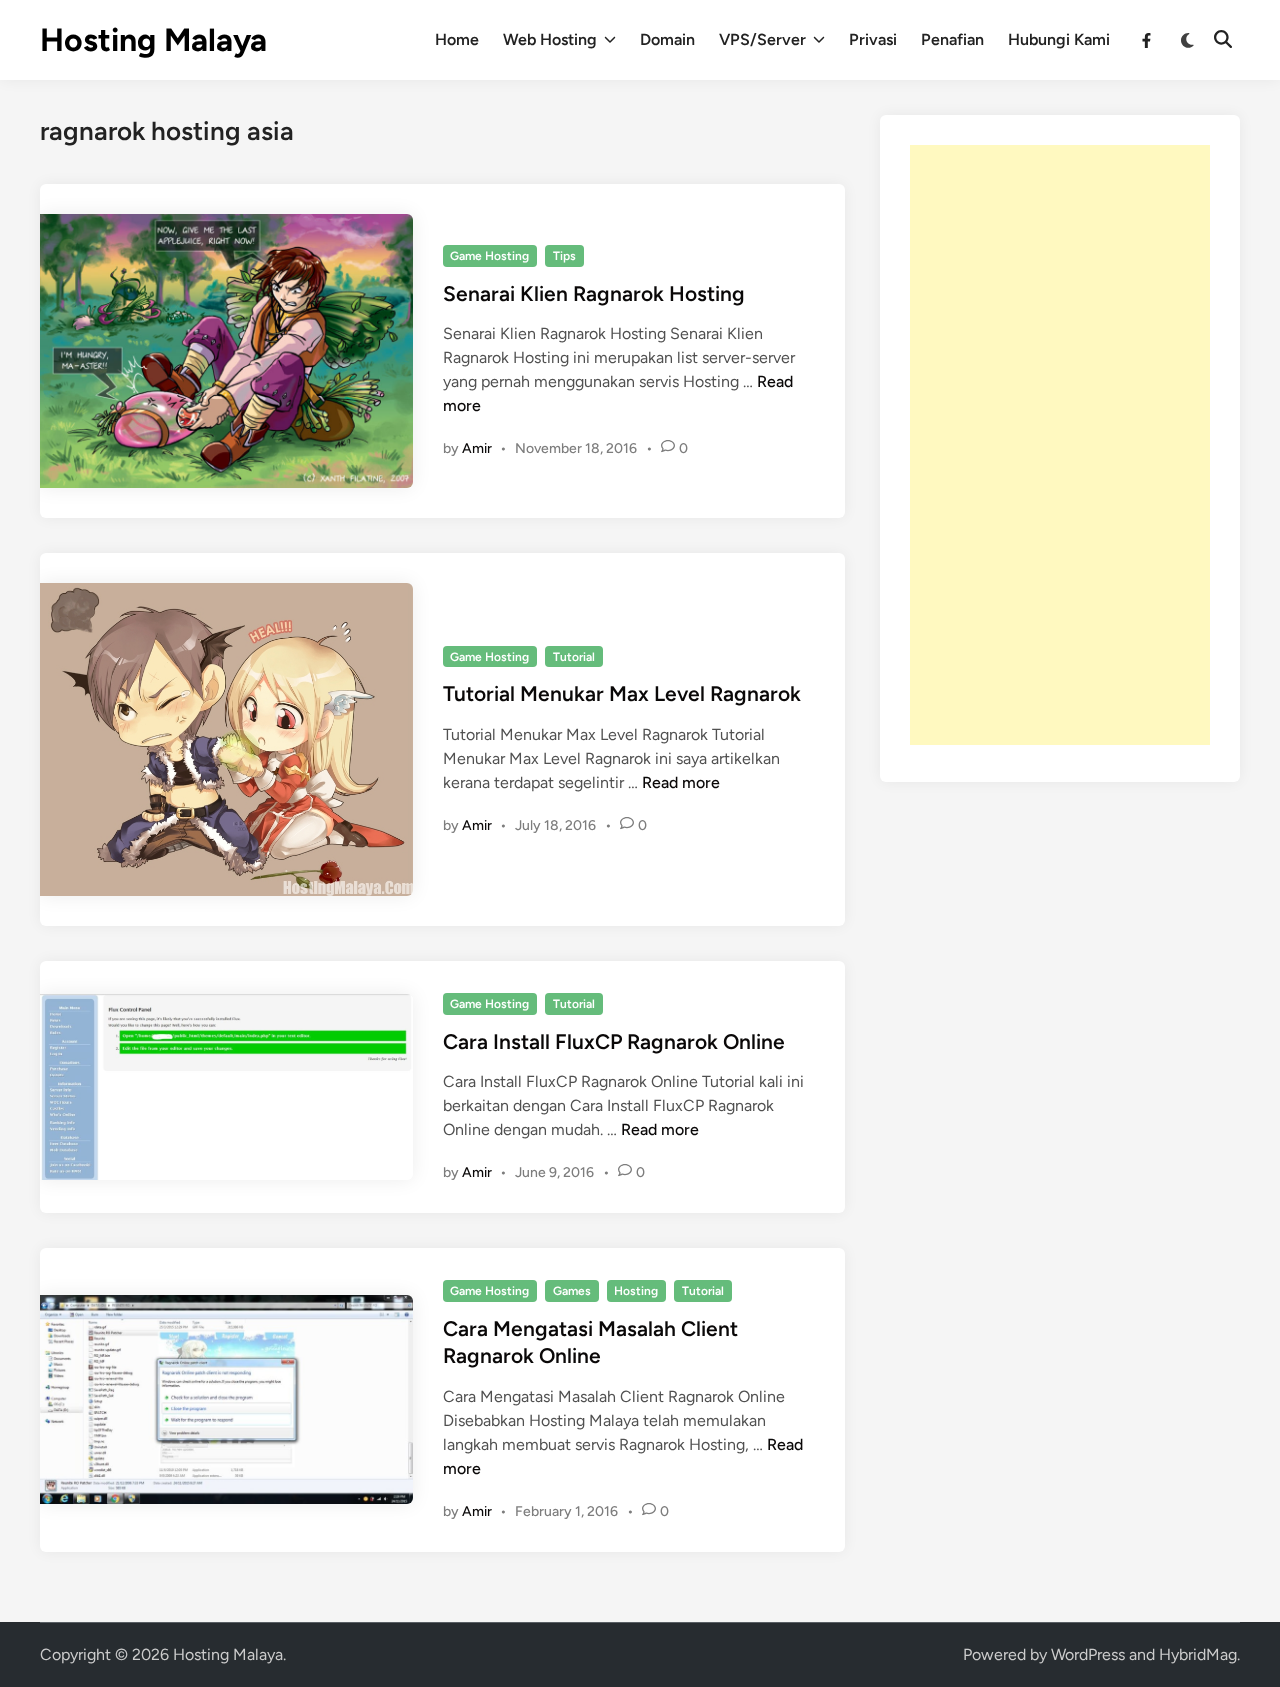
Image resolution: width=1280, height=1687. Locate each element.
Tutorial (574, 657)
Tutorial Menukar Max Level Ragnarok (622, 693)
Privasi (873, 39)
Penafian (952, 39)
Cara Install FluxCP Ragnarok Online (614, 1041)
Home (457, 39)
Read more (681, 782)
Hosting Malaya (153, 40)
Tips (564, 256)
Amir (477, 448)
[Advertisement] (1060, 445)
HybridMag (1198, 1654)
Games (572, 1291)
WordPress (1088, 1654)
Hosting (636, 1291)
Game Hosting (489, 256)
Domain (667, 39)
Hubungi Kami (1059, 39)
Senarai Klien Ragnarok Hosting (594, 293)
